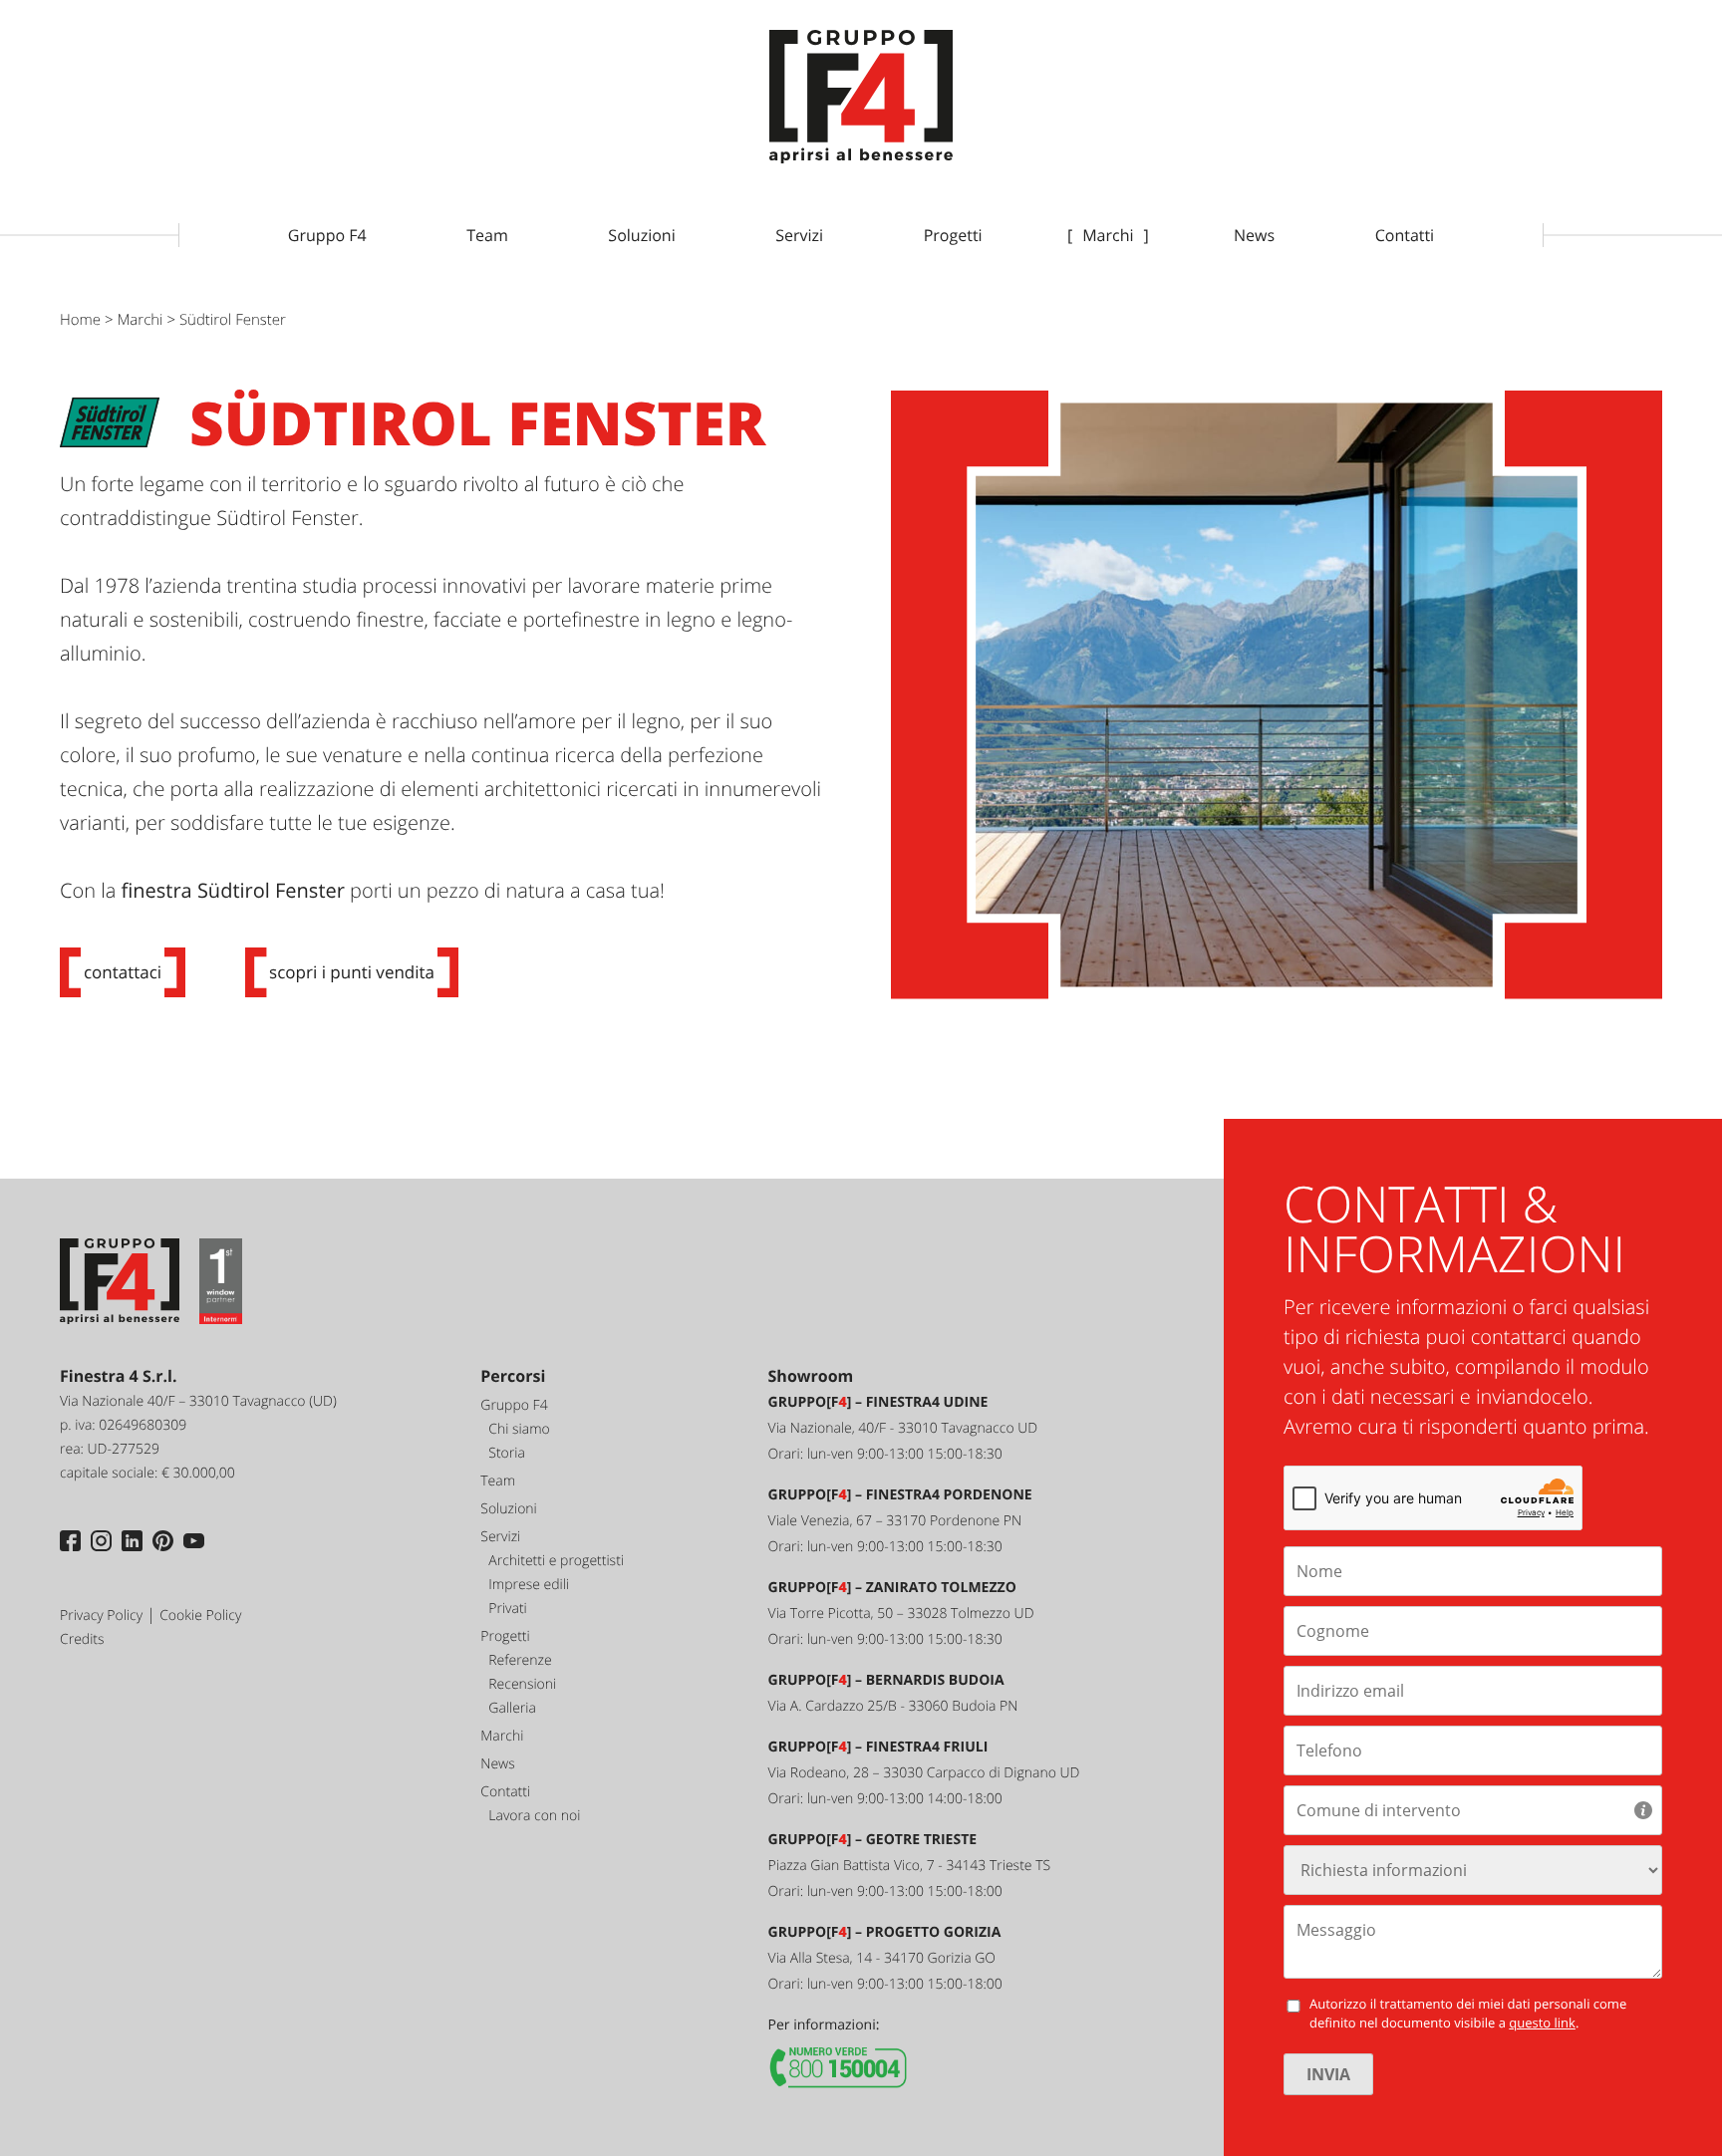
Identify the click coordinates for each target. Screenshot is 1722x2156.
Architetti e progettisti (556, 1561)
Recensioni (522, 1684)
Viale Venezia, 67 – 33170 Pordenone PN (895, 1521)
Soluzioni (641, 235)
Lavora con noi (534, 1816)
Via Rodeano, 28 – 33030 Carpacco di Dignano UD (924, 1773)
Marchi (1108, 235)
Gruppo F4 (327, 235)
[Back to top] (1652, 2086)
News (1254, 235)
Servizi (799, 235)
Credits (82, 1639)
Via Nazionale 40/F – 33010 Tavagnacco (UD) (198, 1401)
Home (80, 320)
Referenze (520, 1660)
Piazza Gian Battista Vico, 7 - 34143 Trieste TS (910, 1866)
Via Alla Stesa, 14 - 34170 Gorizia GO (882, 1958)
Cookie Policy (200, 1616)
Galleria (512, 1708)
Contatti (1405, 235)
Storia (507, 1453)
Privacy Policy (101, 1616)
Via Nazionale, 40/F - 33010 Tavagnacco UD (903, 1428)
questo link (1542, 2022)
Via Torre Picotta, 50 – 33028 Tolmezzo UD (901, 1614)
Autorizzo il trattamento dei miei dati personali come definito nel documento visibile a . (1468, 2014)
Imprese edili (529, 1585)
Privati (508, 1609)
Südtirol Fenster (233, 320)
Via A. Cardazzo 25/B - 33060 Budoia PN (893, 1706)
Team (487, 235)
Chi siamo (519, 1429)
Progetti (953, 235)
